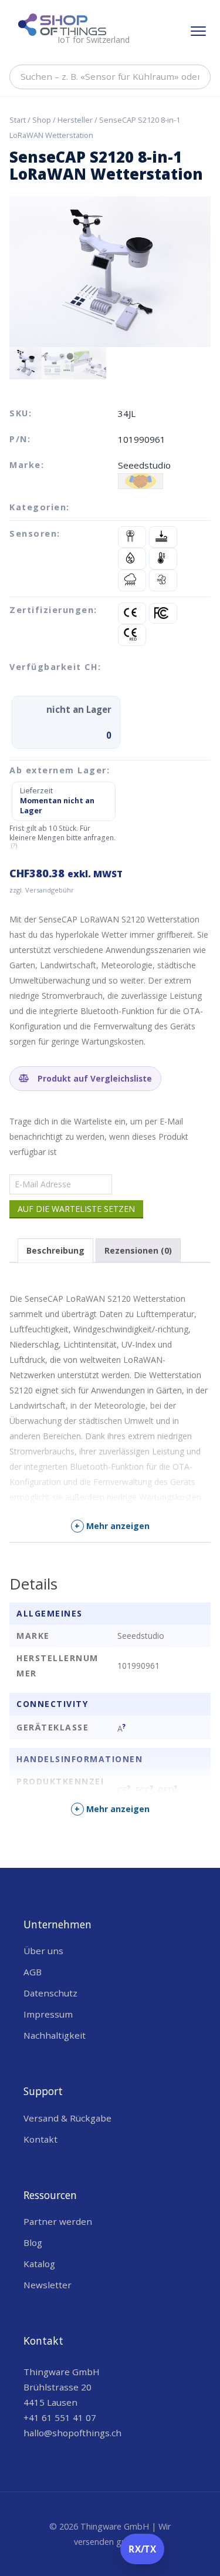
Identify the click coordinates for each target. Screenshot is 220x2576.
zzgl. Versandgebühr (42, 890)
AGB (33, 1972)
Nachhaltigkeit (55, 2035)
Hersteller (75, 120)
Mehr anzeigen (112, 1526)
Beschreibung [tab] (55, 1250)
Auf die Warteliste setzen (76, 1209)
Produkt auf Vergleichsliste (94, 1078)
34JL (127, 413)
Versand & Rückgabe (67, 2118)
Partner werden (58, 2221)
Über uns (43, 1951)
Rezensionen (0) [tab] (138, 1250)
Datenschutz (50, 1993)
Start (18, 120)
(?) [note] (14, 846)
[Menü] (198, 31)
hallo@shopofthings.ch (72, 2433)
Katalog (39, 2264)
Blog (33, 2242)
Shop (42, 120)
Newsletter (48, 2285)
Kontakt (40, 2139)
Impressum (48, 2014)
